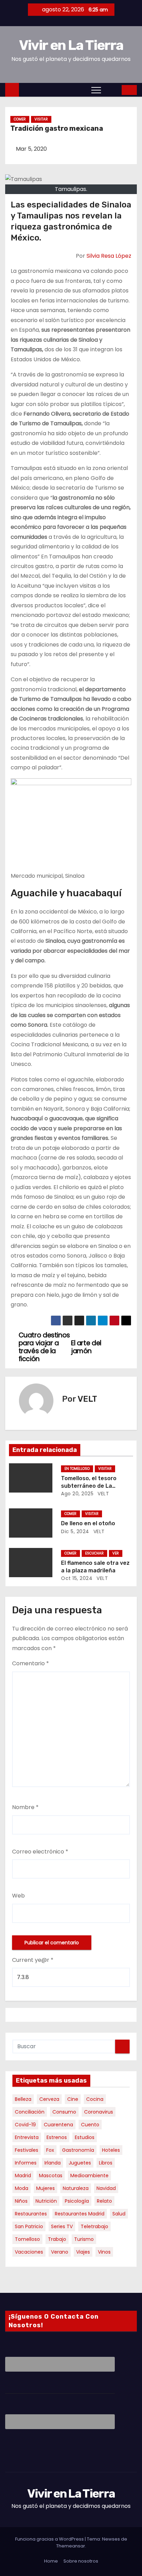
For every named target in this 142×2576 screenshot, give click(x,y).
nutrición (46, 2201)
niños (21, 2201)
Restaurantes (31, 2214)
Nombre (25, 1807)
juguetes (80, 2163)
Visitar (41, 119)
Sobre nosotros (81, 2561)
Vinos (104, 2252)
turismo (84, 2239)
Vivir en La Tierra (71, 45)
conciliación (30, 2112)
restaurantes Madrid (80, 2214)
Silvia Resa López (109, 256)
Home (51, 2561)
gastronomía (78, 2150)
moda (22, 2188)
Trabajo (57, 2239)
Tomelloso (27, 2239)
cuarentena (58, 2125)
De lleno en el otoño (88, 1523)
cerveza (49, 2099)
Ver (116, 1553)
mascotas (51, 2176)
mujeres (45, 2188)
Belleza (23, 2099)
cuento (90, 2125)
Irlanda (53, 2163)
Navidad (106, 2188)
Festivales (27, 2150)
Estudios (85, 2137)
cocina (95, 2099)
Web (18, 1896)
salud (119, 2214)
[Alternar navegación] (96, 90)
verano (60, 2252)
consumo (64, 2112)
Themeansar (71, 2546)
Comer (20, 119)
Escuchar (94, 1553)
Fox (50, 2150)
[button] (112, 90)
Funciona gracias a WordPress (50, 2539)
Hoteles (111, 2150)
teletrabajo (94, 2226)
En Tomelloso (77, 1469)
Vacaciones (29, 2252)
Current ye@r (33, 1960)
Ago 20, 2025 (77, 1494)
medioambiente (89, 2176)
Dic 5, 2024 (75, 1531)
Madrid (23, 2176)
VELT (87, 1399)
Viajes (83, 2252)
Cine (73, 2099)
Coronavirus (99, 2112)
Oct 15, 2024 (77, 1578)
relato (104, 2201)
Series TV (62, 2226)
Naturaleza (76, 2188)
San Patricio (29, 2226)
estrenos (57, 2137)
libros (106, 2163)
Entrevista (27, 2137)
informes (26, 2163)
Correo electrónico (40, 1852)
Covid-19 (25, 2125)
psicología (77, 2201)
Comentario (31, 1663)
